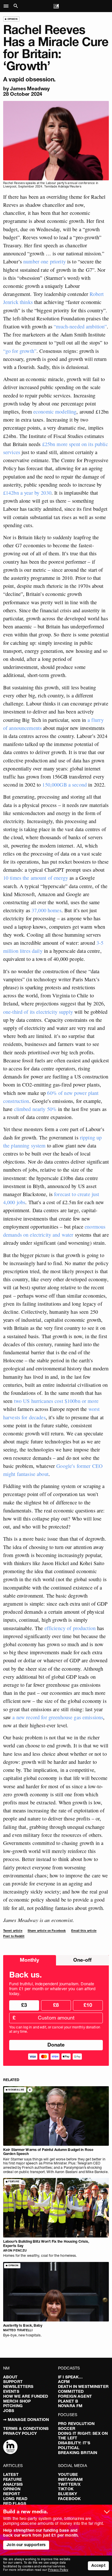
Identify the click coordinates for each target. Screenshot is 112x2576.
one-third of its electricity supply (38, 1012)
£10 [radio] (88, 2005)
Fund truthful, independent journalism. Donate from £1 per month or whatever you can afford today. (52, 1989)
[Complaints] (10, 2447)
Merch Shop (17, 2401)
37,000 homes (47, 910)
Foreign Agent (75, 2396)
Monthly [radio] (29, 1960)
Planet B (68, 2401)
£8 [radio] (56, 2005)
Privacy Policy (20, 2433)
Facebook (69, 2499)
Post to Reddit (14, 1936)
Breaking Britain (78, 2453)
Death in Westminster (83, 2386)
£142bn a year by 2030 (27, 493)
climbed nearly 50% (35, 1109)
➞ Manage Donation (26, 2420)
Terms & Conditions (26, 2428)
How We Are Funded (26, 2396)
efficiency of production (70, 1628)
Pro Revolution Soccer (76, 2426)
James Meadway (30, 88)
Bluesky (67, 2494)
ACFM (64, 2382)
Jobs (9, 2411)
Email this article (84, 1931)
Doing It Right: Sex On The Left (83, 2436)
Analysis (13, 2484)
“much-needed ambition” (80, 326)
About (10, 2377)
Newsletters (18, 2386)
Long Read (15, 2499)
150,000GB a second (64, 785)
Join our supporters (26, 2545)
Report (12, 2494)
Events (11, 2391)
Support (13, 2382)
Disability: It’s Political (74, 2445)
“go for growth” (20, 351)
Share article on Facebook (47, 1931)
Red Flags (15, 2504)
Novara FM (70, 2406)
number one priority (45, 261)
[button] (8, 6)
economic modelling (55, 412)
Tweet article (13, 1931)
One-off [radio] (82, 1960)
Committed (71, 2391)
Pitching (13, 2406)
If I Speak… (71, 2377)
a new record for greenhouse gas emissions (58, 1717)
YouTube (68, 2474)
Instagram (70, 2479)
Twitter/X (69, 2484)
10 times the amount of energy (36, 878)
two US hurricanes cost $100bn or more (56, 1401)
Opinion (12, 2489)
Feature (12, 2479)
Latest (11, 2474)
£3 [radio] (24, 2005)
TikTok (66, 2489)
